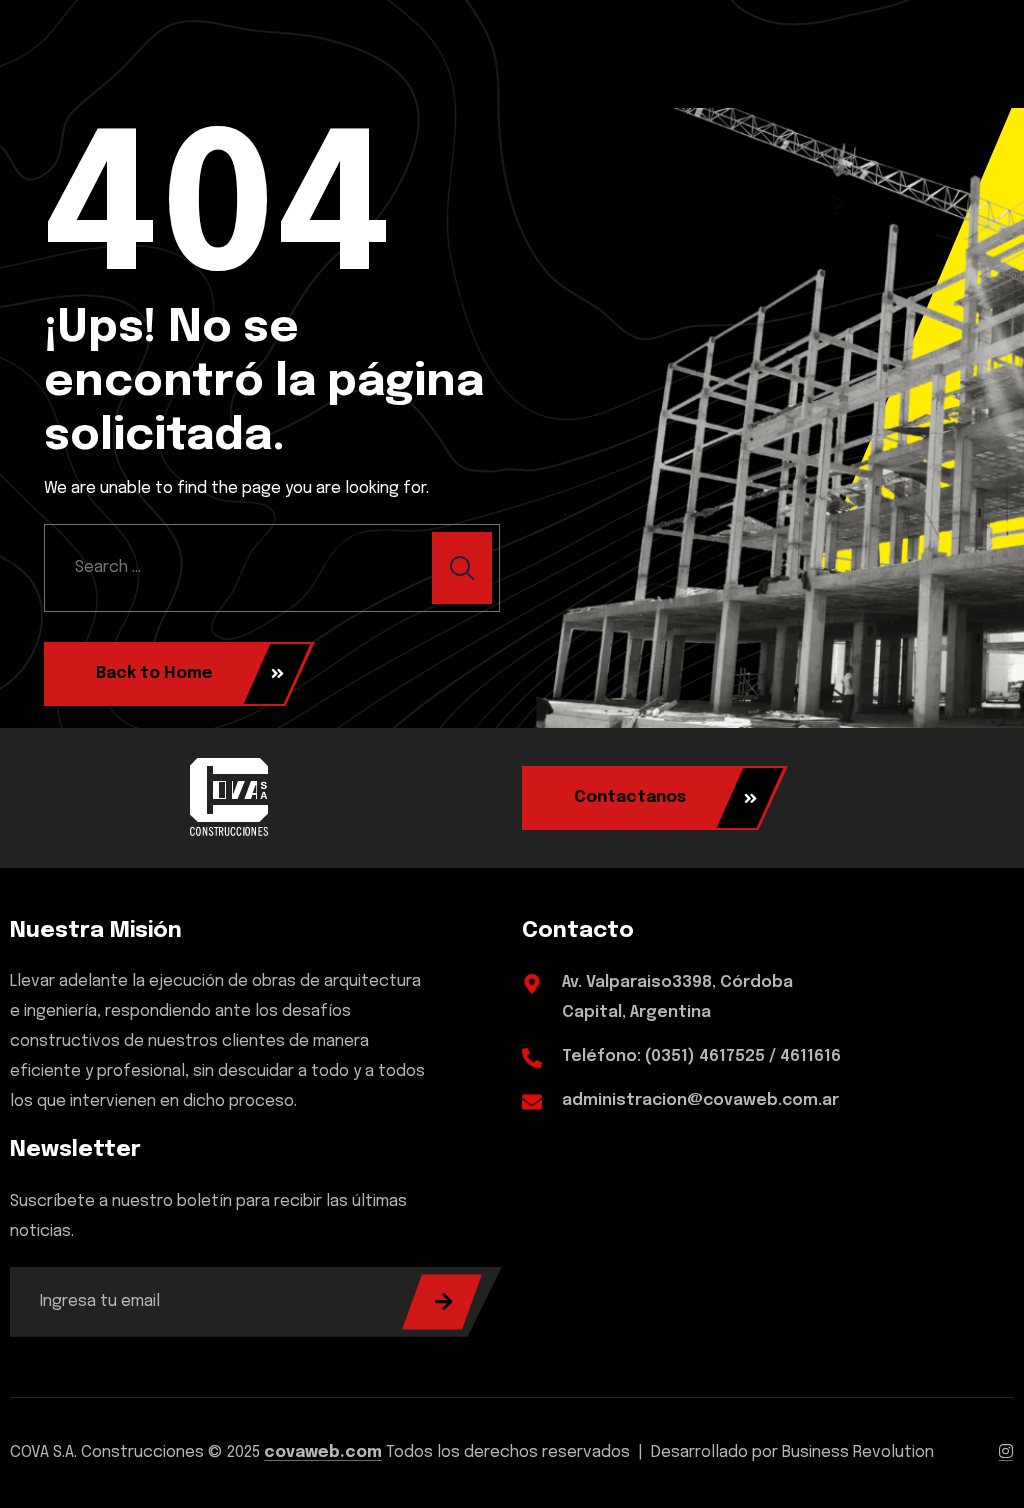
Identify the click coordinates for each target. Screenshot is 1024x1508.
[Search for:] (272, 568)
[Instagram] (1006, 1452)
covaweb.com (323, 1452)
